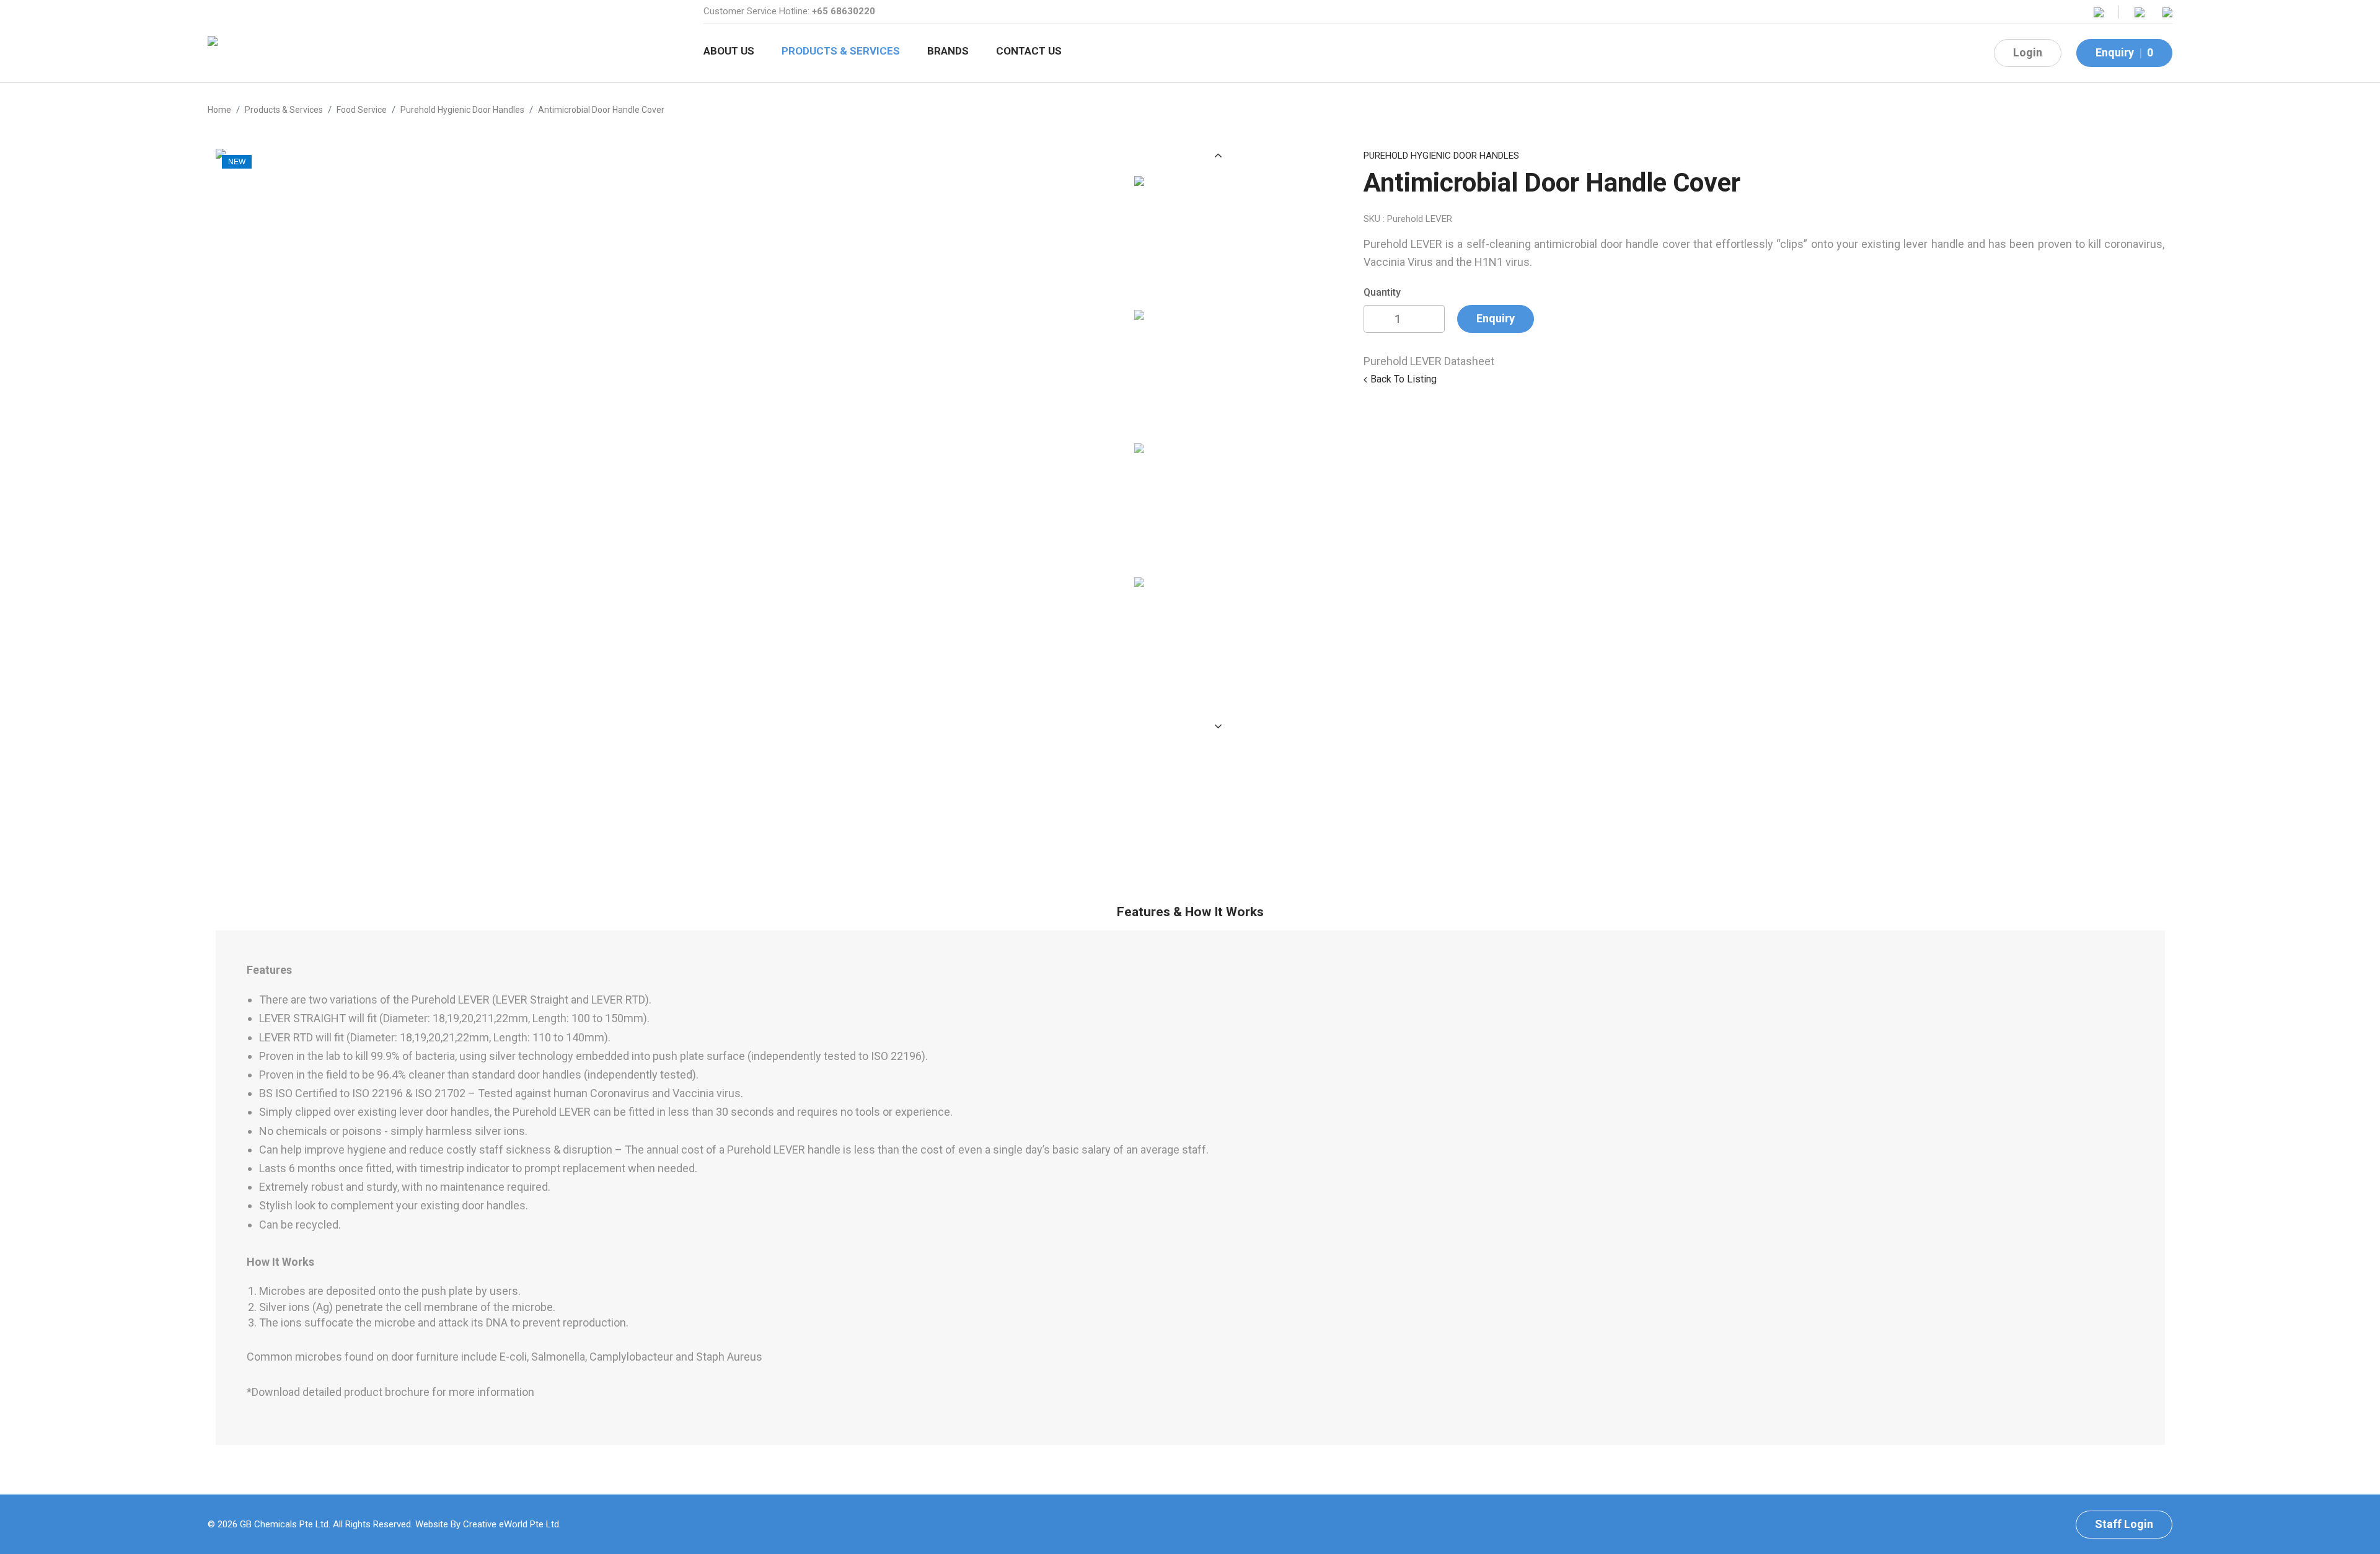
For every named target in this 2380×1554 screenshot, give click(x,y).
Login (2028, 52)
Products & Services (841, 51)
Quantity (1382, 292)
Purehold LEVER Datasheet (1429, 361)
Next (1219, 726)
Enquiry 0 (2124, 52)
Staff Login (2124, 1524)
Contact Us (1029, 51)
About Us (729, 51)
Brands (948, 51)
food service (362, 110)
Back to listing (1404, 379)
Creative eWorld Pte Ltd (511, 1524)
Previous (1219, 155)
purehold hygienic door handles (462, 110)
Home (219, 110)
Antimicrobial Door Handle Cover (601, 110)
